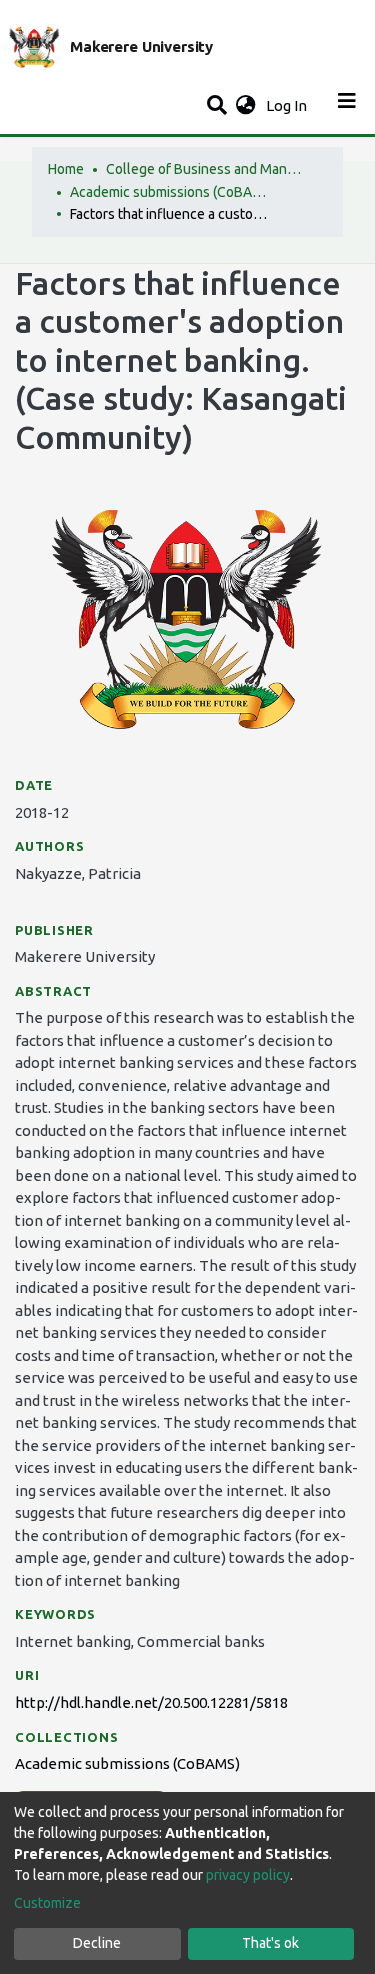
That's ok (270, 1943)
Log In (288, 105)
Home (66, 169)
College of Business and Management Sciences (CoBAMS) (206, 169)
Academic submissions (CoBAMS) (170, 192)
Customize (47, 1903)
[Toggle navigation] (347, 106)
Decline (97, 1943)
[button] (245, 106)
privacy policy (248, 1875)
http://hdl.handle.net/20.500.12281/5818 (151, 1702)
